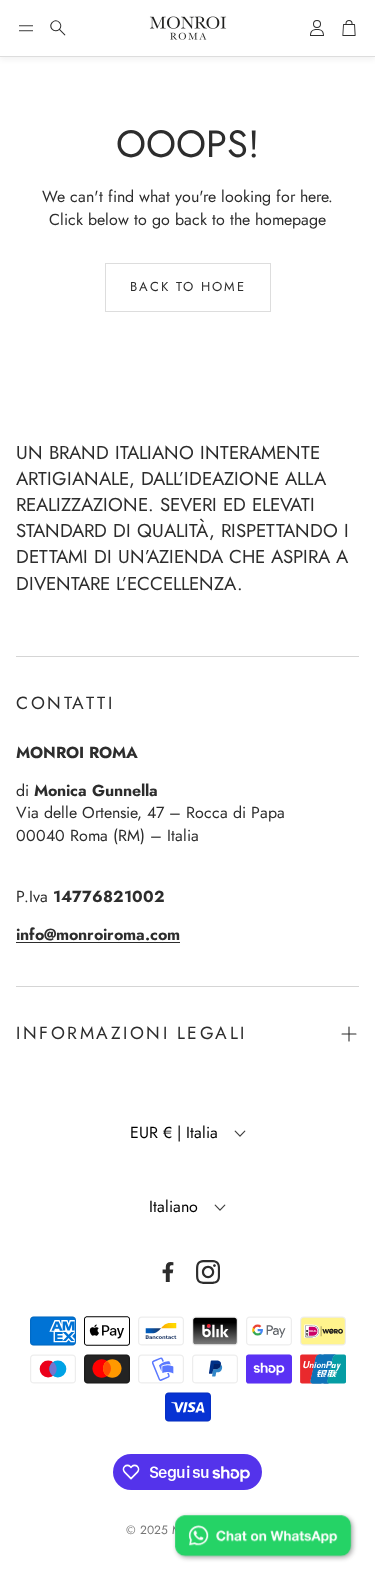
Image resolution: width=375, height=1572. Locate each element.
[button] (26, 28)
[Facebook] (168, 1272)
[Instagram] (208, 1272)
